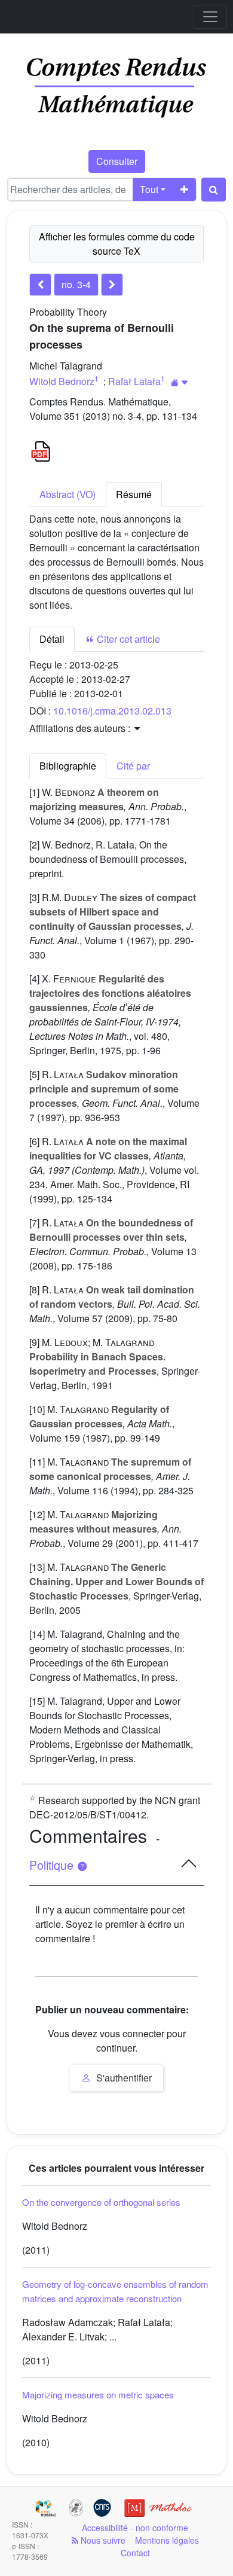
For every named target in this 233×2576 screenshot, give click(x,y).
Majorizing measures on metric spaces (98, 2395)
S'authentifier (123, 2078)
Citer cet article (127, 639)
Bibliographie (68, 766)
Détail (52, 639)
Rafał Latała (134, 381)
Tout (149, 189)
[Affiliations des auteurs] (180, 382)
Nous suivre (102, 2540)
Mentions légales (167, 2540)
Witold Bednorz (62, 381)
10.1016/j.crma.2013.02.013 (112, 711)
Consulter (117, 161)
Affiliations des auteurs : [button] (81, 728)
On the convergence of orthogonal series (101, 2202)
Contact (135, 2553)
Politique (53, 1865)
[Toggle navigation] (210, 17)
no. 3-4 (76, 284)
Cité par (133, 766)
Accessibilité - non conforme (135, 2528)
